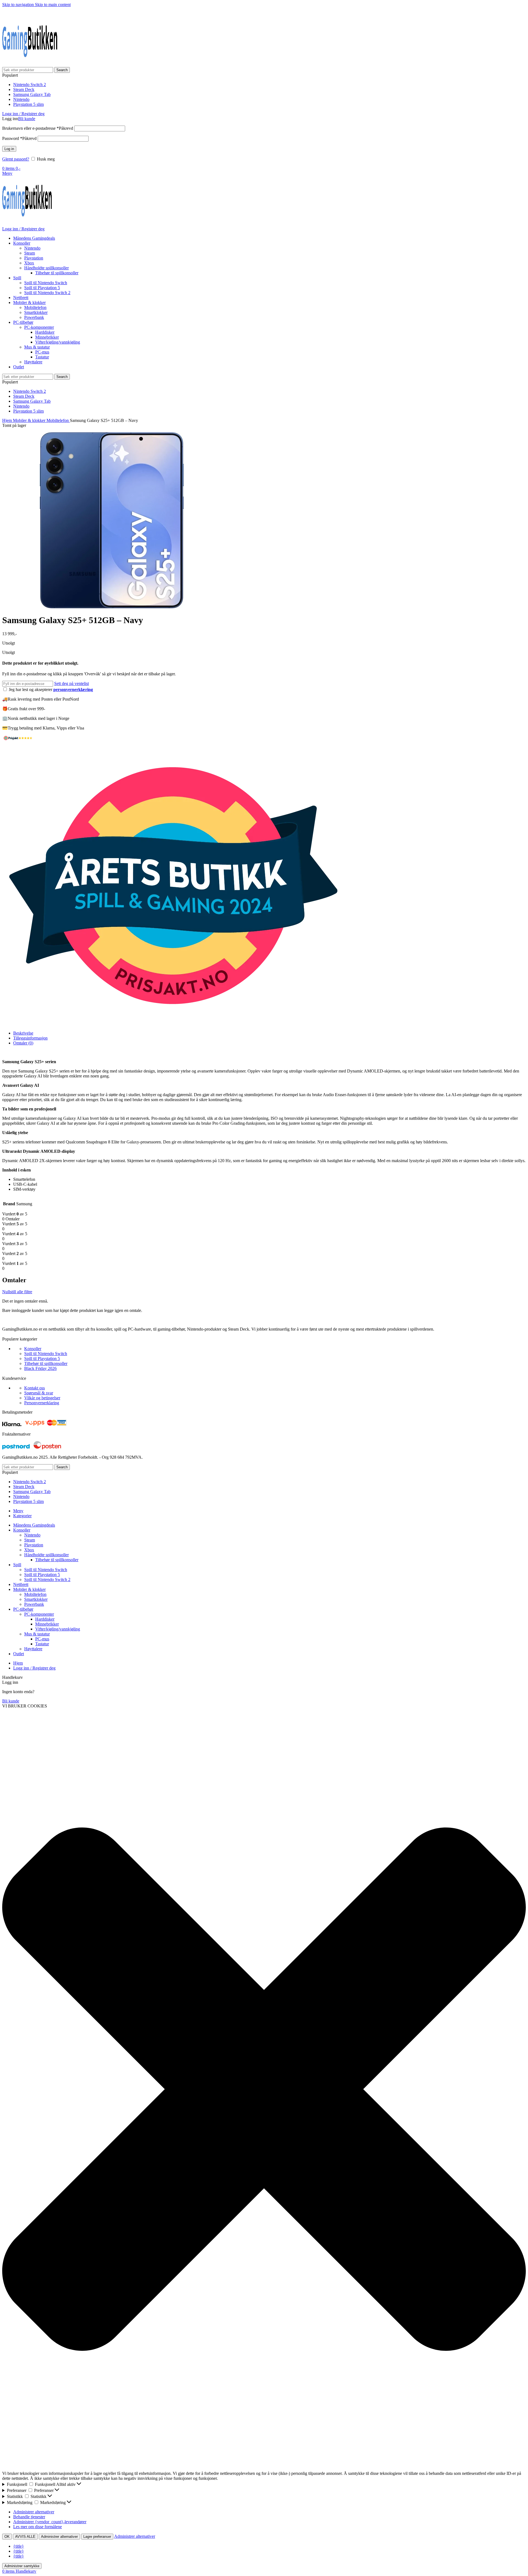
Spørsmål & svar (39, 1393)
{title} (19, 2546)
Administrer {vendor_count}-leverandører (50, 2522)
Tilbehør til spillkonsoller (57, 273)
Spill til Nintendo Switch (46, 283)
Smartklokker (36, 312)
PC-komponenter (39, 327)
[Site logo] (30, 64)
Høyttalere (33, 362)
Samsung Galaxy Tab (32, 94)
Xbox (29, 263)
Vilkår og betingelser (42, 1398)
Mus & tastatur (37, 347)
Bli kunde (27, 119)
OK (7, 2537)
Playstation (34, 258)
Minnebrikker (47, 337)
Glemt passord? (16, 159)
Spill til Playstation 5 (42, 288)
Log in (9, 149)
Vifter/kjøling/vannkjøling (58, 342)
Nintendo (21, 99)
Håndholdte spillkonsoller (46, 268)
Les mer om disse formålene (38, 2527)
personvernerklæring (73, 689)
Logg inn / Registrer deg (34, 1668)
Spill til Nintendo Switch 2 (47, 293)
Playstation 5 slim (28, 104)
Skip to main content (53, 5)
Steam (30, 253)
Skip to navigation (19, 5)
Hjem (8, 420)
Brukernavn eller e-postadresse (38, 128)
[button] (264, 2090)
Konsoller (33, 1349)
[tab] (23, 1033)
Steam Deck (24, 89)
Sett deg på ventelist (71, 683)
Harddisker (45, 332)
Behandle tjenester (29, 2517)
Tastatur (42, 357)
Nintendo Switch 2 (30, 85)
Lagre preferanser (97, 2537)
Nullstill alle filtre (17, 1292)
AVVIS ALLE (25, 2537)
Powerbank (34, 317)
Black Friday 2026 (40, 1368)
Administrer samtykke (22, 2566)
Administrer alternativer (34, 2512)
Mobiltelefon (35, 307)
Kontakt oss (35, 1388)
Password (19, 138)
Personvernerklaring (42, 1403)
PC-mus (42, 352)
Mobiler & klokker (30, 420)
